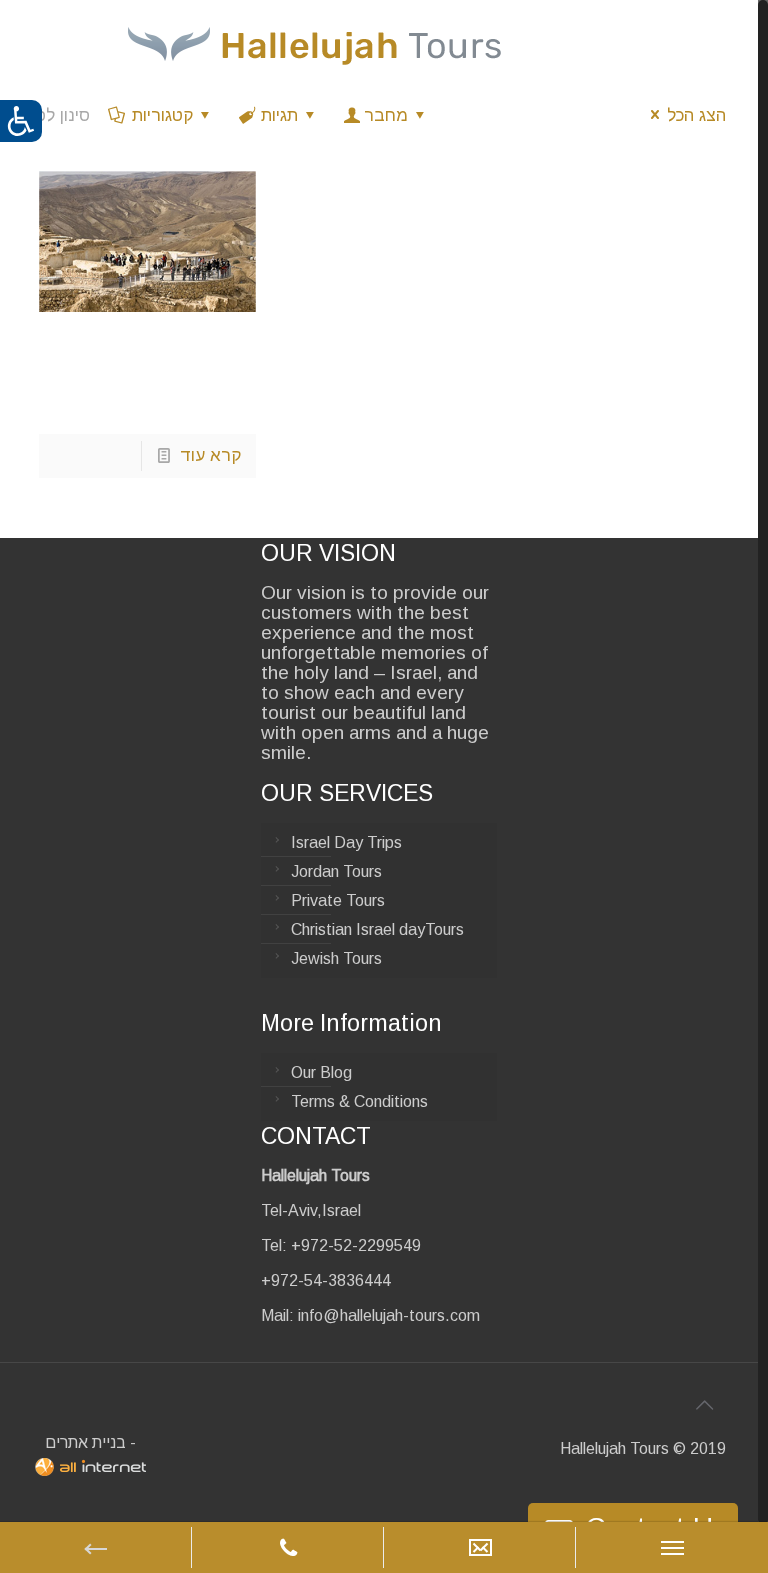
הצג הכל (696, 115)
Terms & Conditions (359, 1101)
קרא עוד (210, 455)
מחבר (386, 115)
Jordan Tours (336, 871)
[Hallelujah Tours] (314, 45)
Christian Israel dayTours (377, 929)
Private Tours (338, 900)
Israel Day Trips (346, 842)
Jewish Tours (336, 958)
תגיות (279, 115)
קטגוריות (162, 115)
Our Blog (321, 1072)
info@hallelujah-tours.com (389, 1315)
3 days (82, 362)
